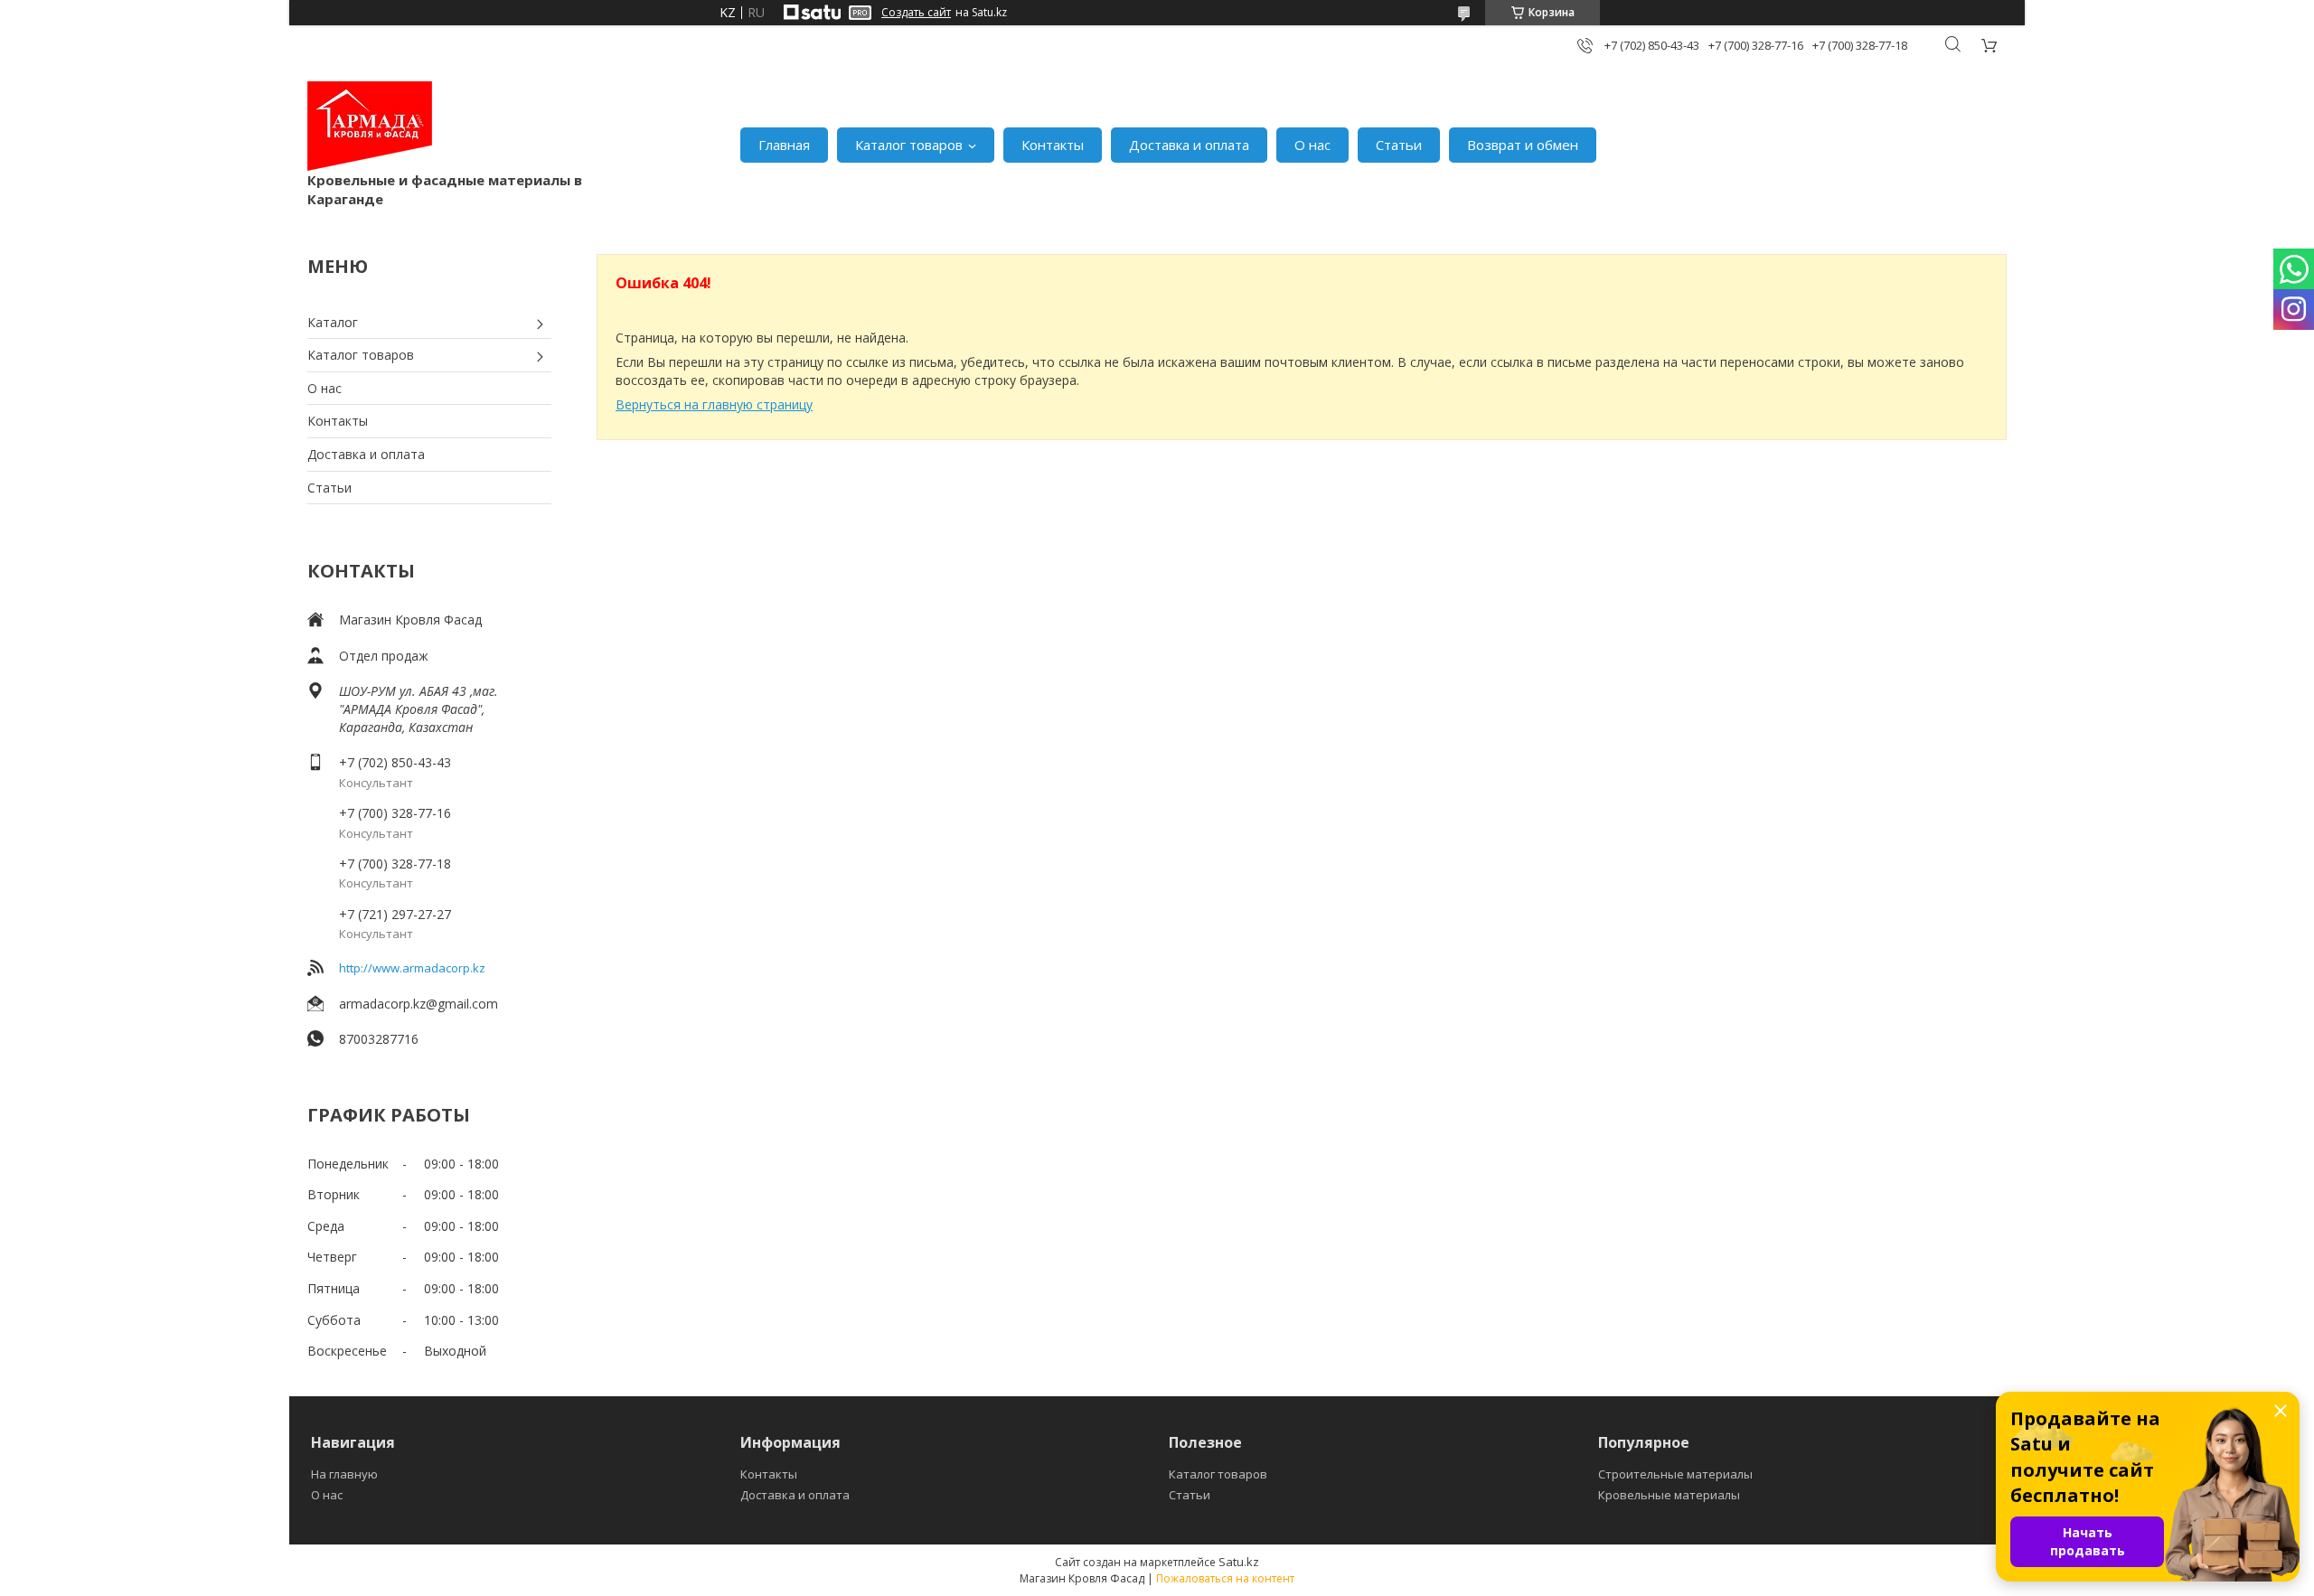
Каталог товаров (909, 145)
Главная (784, 145)
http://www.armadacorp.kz (412, 968)
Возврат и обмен (1523, 145)
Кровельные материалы (1669, 1495)
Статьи (1399, 145)
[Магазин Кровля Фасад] (370, 126)
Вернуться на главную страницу (714, 404)
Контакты (1053, 145)
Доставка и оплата (1189, 145)
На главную (344, 1474)
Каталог (333, 322)
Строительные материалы (1675, 1474)
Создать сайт (916, 13)
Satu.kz (1239, 1562)
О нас (1312, 145)
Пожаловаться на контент (1225, 1578)
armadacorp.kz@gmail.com (419, 1004)
